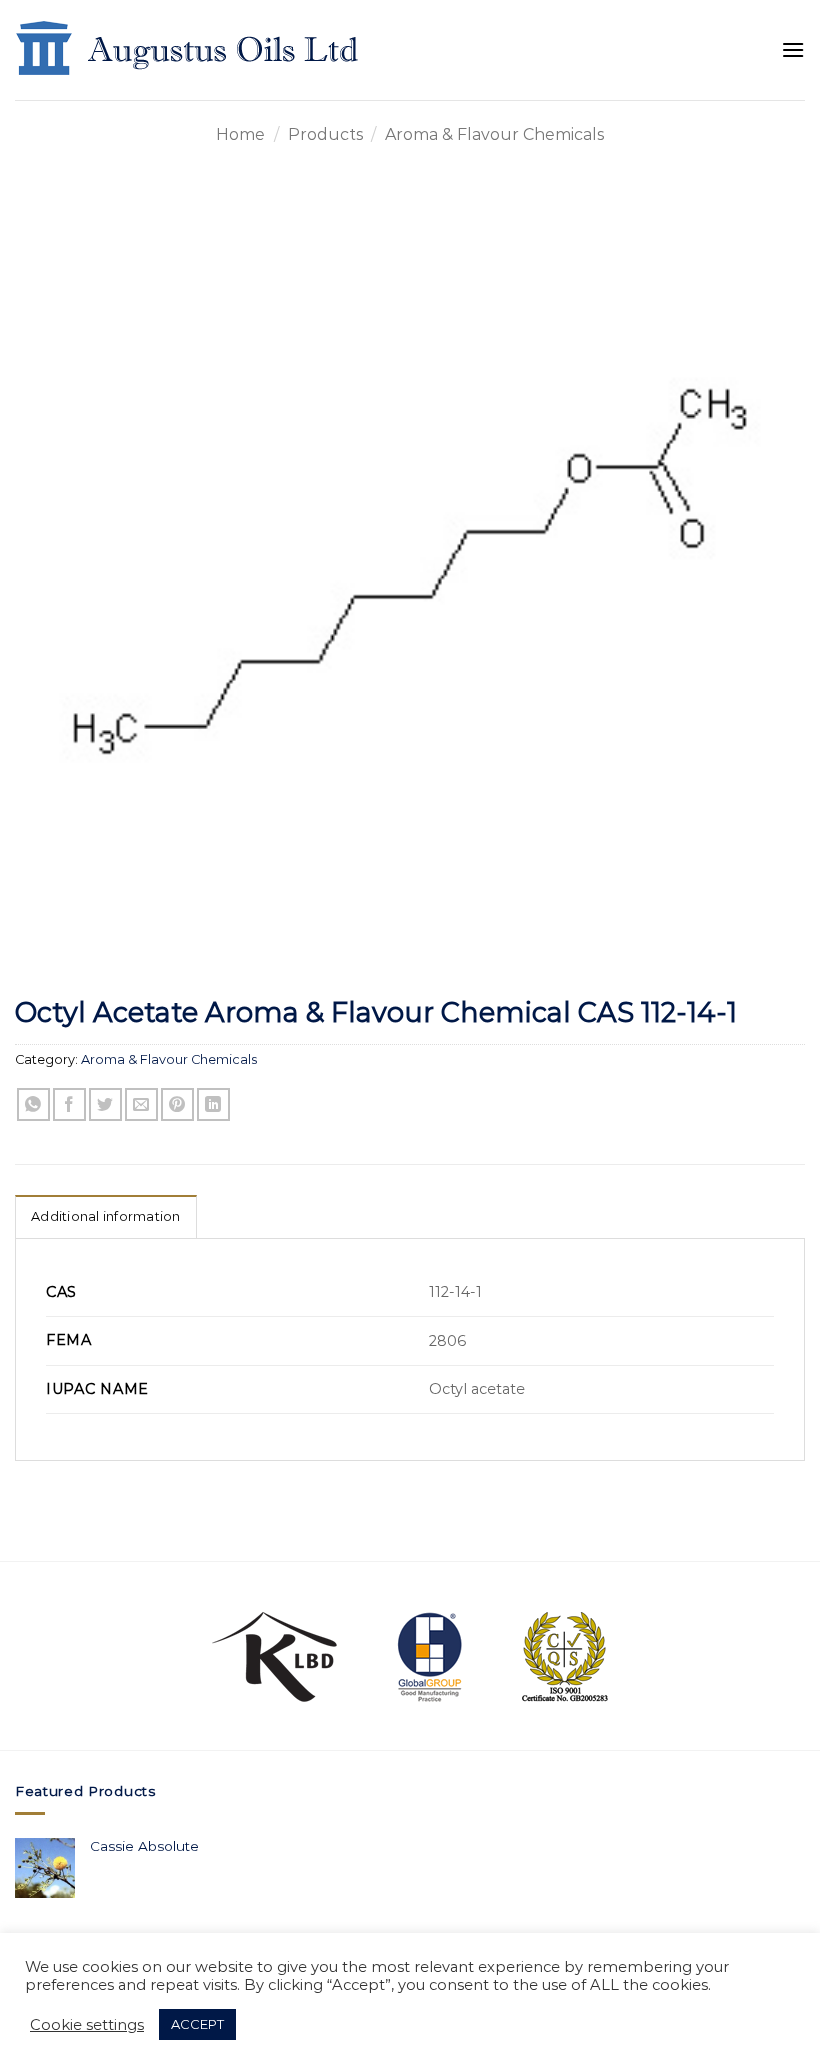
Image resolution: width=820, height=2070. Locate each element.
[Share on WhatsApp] (33, 1104)
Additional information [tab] (106, 1216)
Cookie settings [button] (87, 2025)
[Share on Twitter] (105, 1104)
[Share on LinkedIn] (213, 1104)
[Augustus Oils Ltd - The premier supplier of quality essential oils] (188, 50)
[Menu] (793, 49)
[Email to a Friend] (141, 1104)
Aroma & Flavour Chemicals (494, 134)
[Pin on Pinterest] (177, 1104)
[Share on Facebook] (69, 1104)
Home (240, 134)
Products (325, 134)
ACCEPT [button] (197, 2024)
